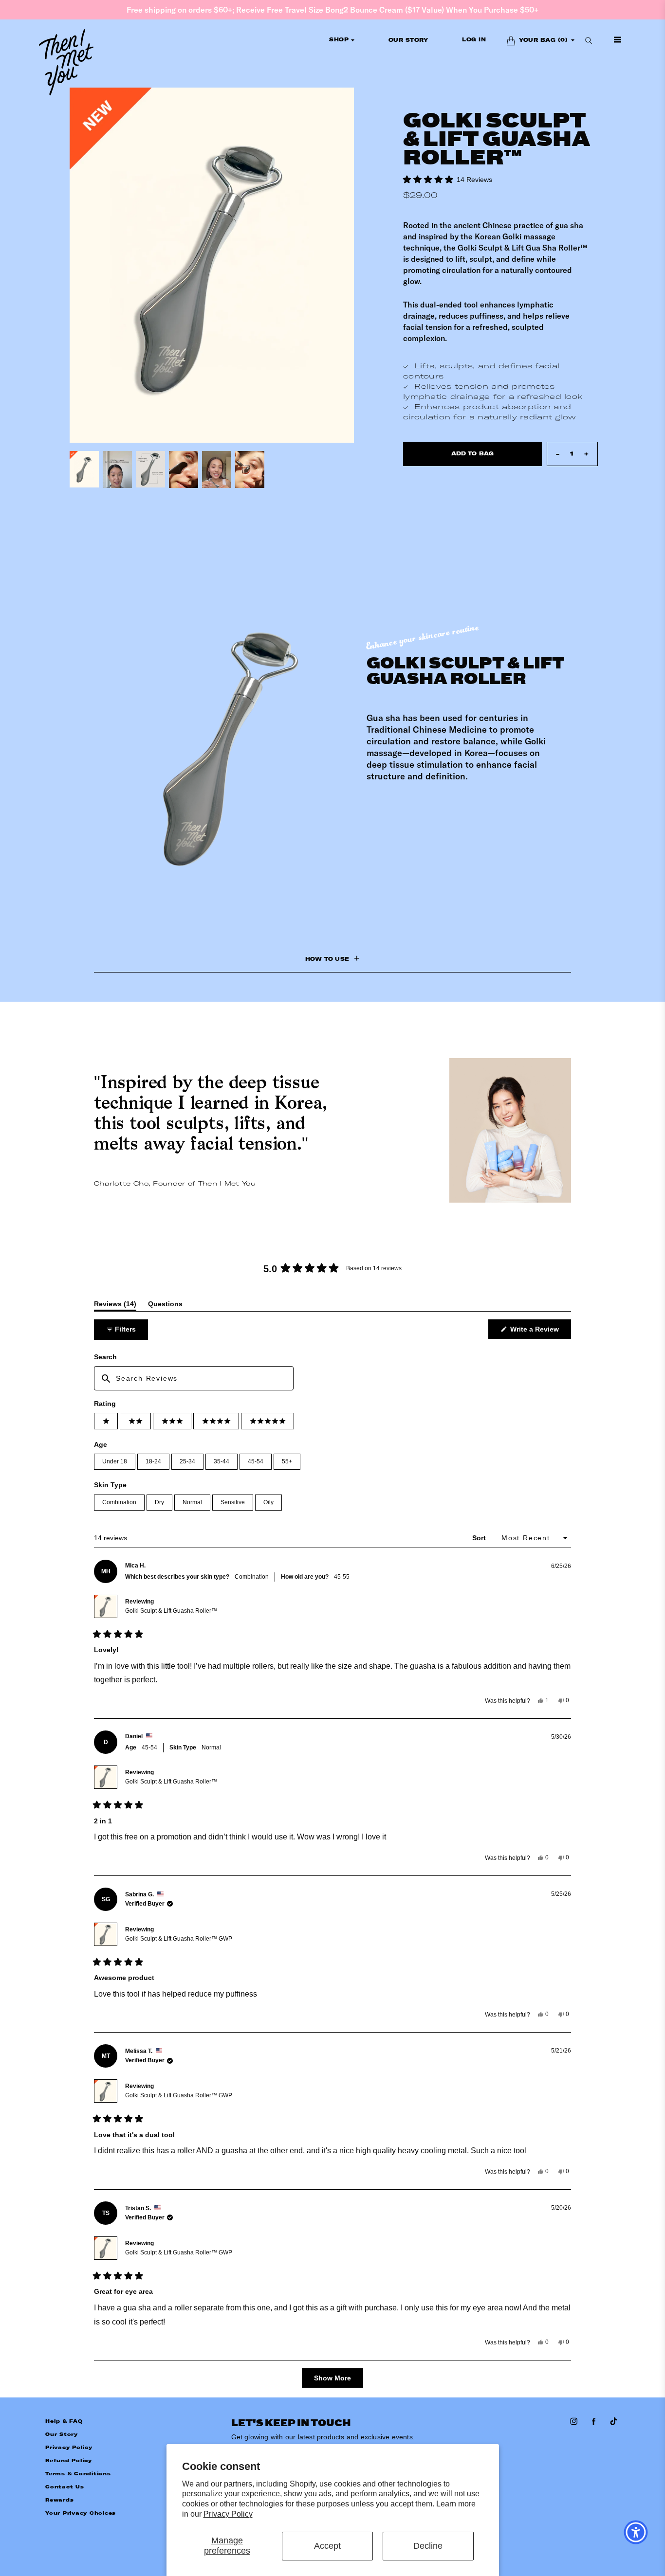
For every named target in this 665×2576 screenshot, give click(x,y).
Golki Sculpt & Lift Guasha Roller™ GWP (179, 1939)
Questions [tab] (165, 1306)
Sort (480, 1538)
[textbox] (194, 1378)
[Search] (589, 40)
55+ (287, 1461)
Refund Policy (69, 2460)
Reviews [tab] (115, 1306)
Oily (268, 1502)
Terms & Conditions (78, 2474)
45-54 (256, 1461)
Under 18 (115, 1461)
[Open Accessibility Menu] (636, 2532)
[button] (448, 179)
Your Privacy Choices (81, 2513)
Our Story (62, 2434)
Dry (159, 1502)
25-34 (187, 1461)
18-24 (153, 1461)
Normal (192, 1502)
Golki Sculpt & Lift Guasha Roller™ (171, 1611)
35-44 (222, 1461)
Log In (474, 40)
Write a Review (540, 1332)
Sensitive (233, 1502)
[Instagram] (575, 2422)
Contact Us (65, 2487)
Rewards (59, 2500)
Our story (408, 40)
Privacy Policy (228, 2514)
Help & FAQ (64, 2421)
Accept (327, 2546)
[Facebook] (595, 2422)
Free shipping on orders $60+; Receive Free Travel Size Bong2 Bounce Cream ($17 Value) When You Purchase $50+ (332, 10)
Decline (428, 2546)
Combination (119, 1502)
